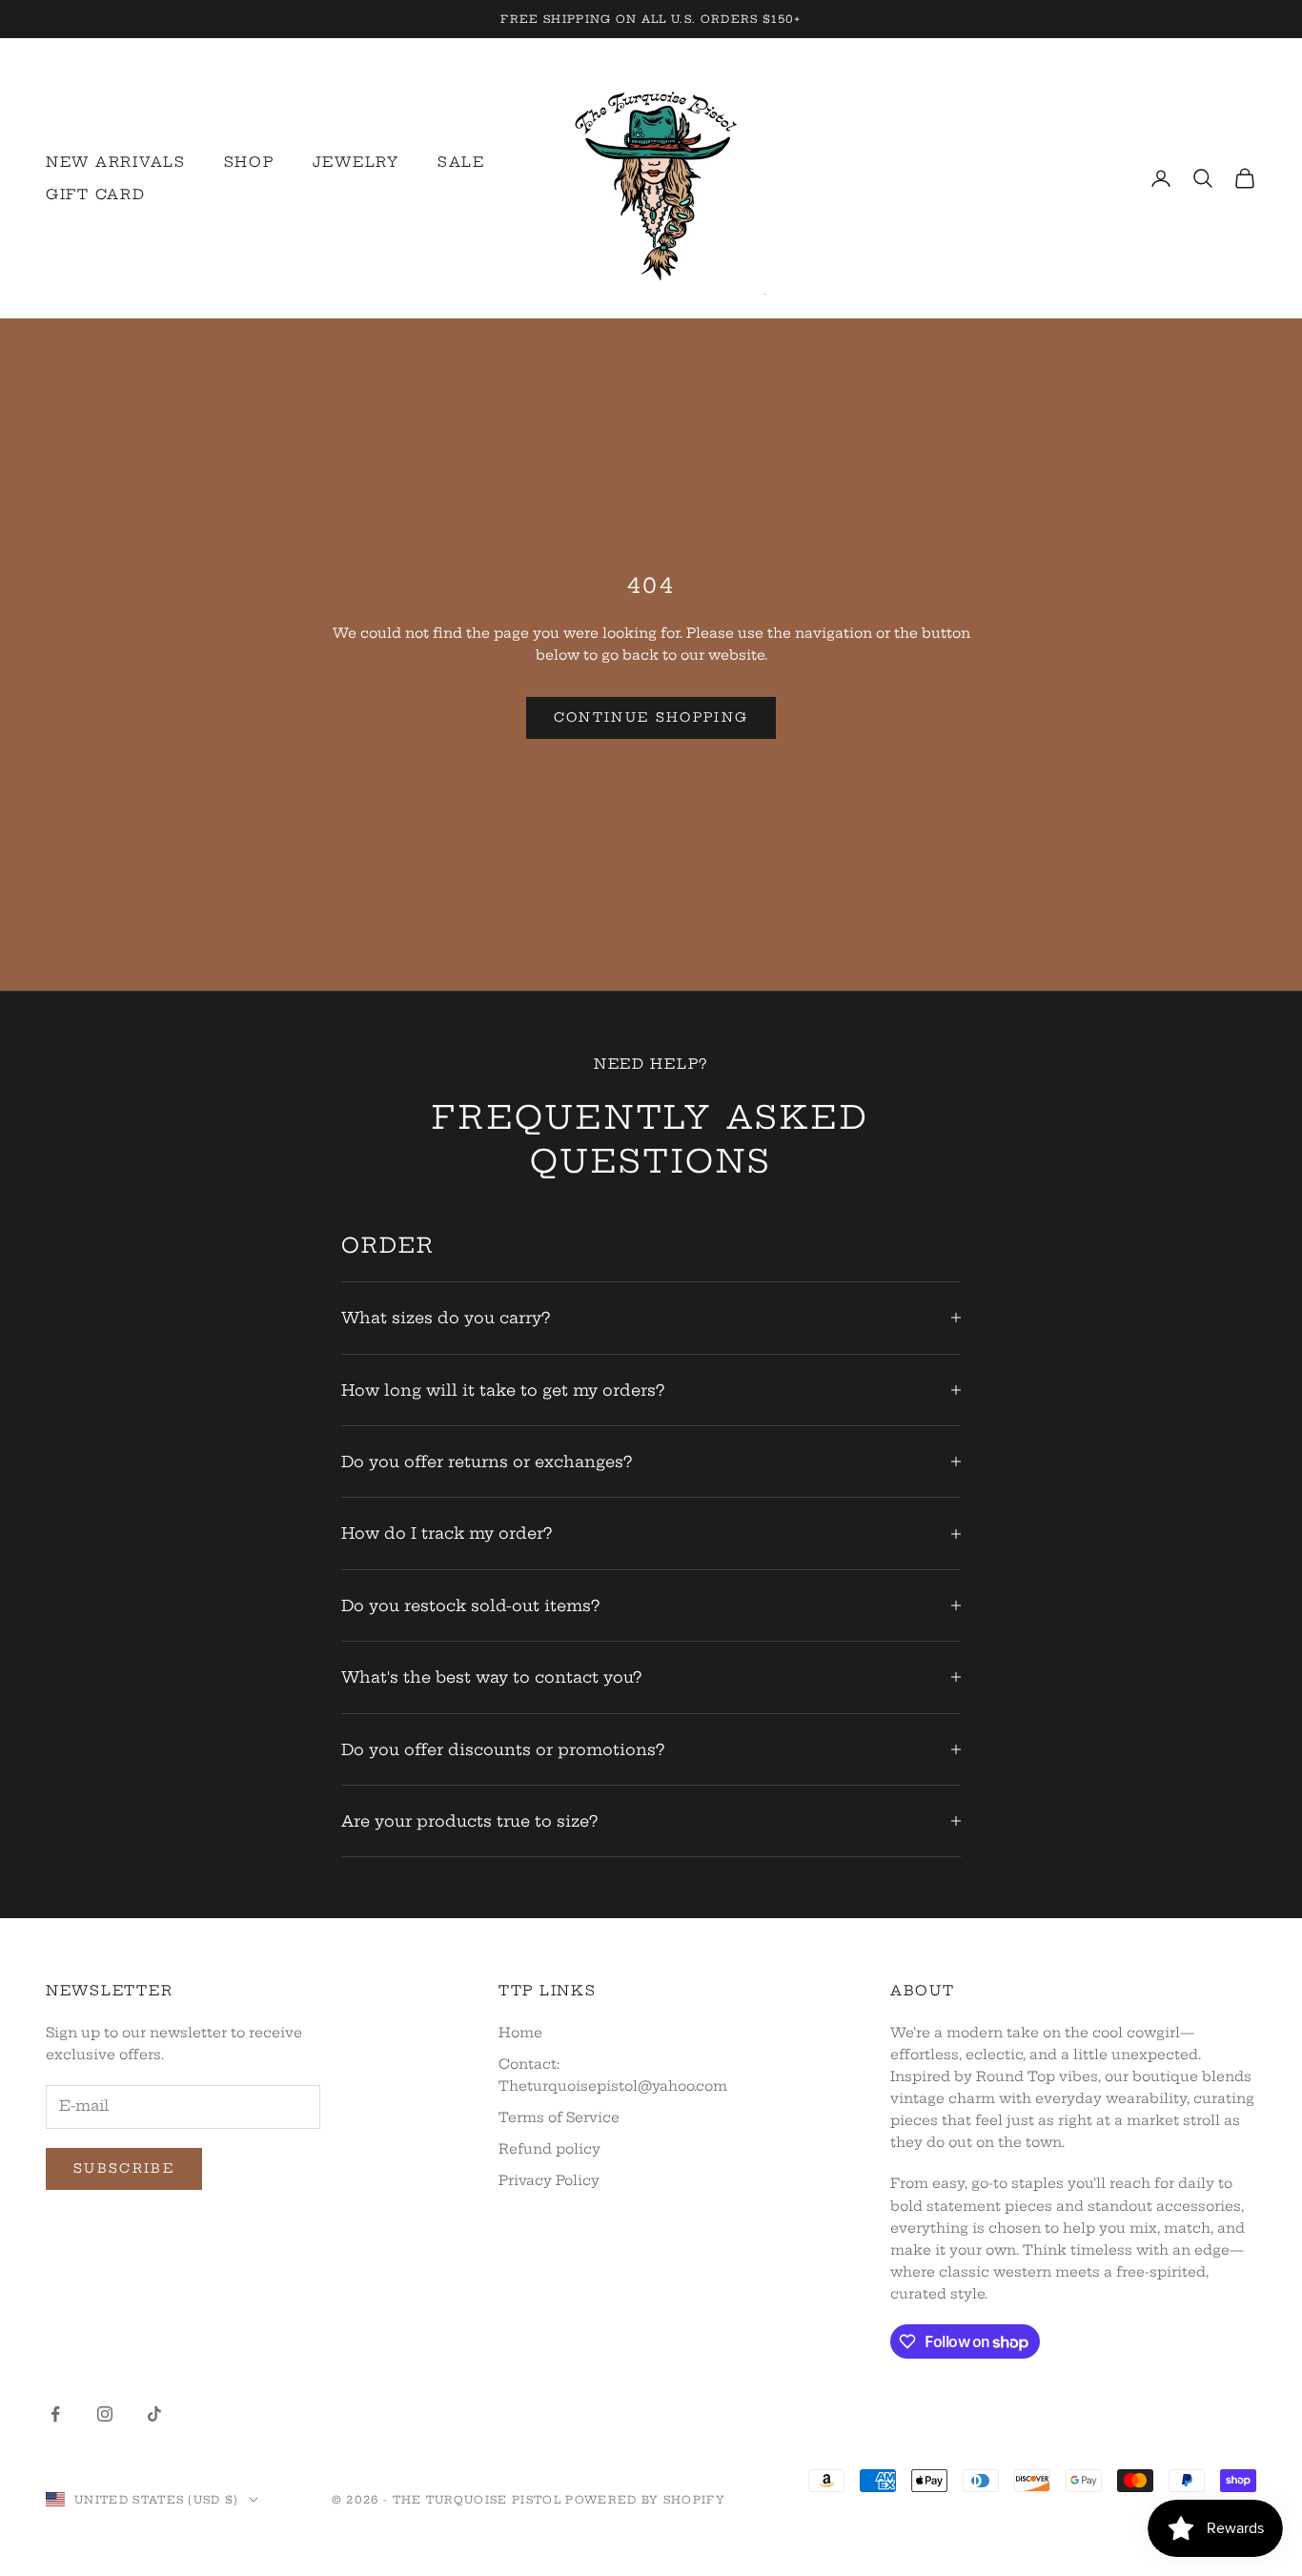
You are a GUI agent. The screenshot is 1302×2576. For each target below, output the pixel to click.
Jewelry (356, 162)
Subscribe (124, 2168)
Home (520, 2033)
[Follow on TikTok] (154, 2414)
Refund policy (549, 2149)
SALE (461, 162)
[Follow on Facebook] (55, 2414)
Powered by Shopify (645, 2500)
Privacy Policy (549, 2180)
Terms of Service (559, 2117)
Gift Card (96, 194)
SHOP (249, 162)
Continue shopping (651, 717)
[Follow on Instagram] (105, 2414)
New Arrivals (116, 162)
